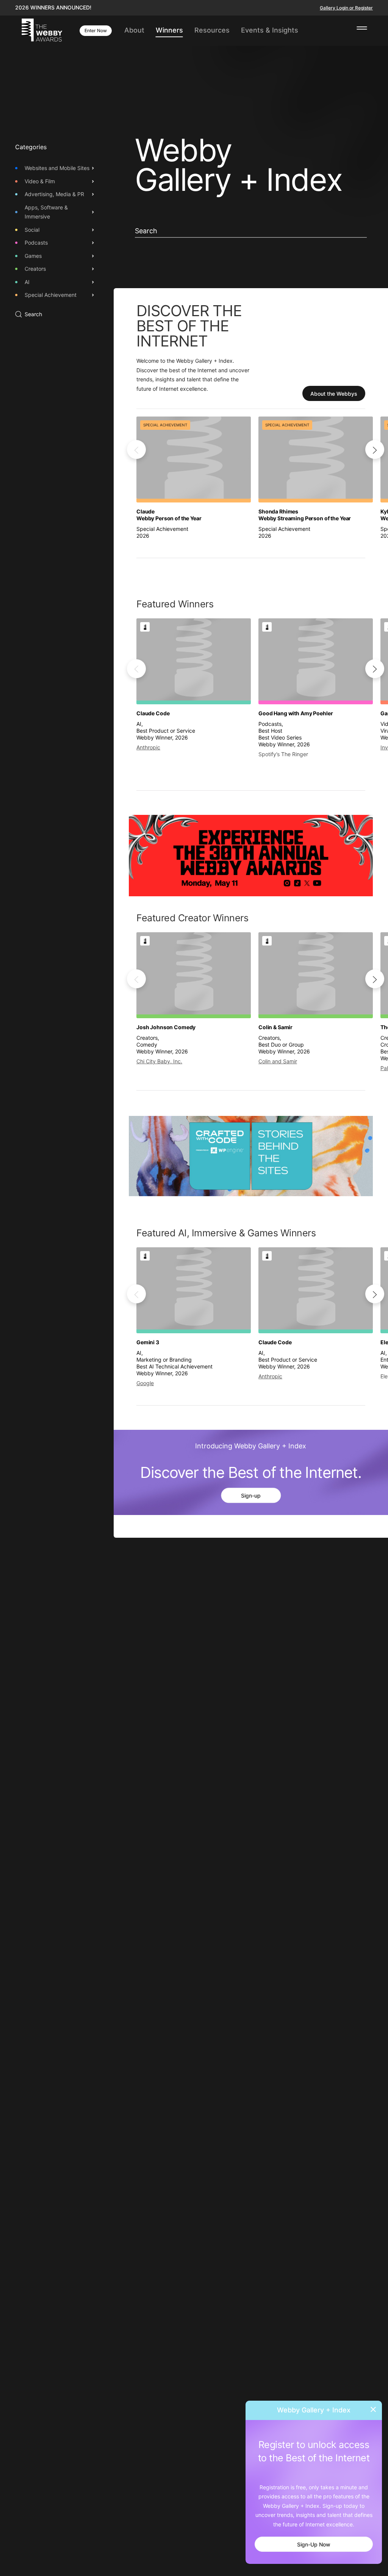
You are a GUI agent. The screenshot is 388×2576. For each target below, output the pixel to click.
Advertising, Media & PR (54, 194)
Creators (35, 269)
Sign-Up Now (314, 2544)
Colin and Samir (278, 1061)
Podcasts (36, 243)
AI (27, 282)
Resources (212, 30)
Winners (169, 30)
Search (33, 314)
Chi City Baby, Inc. (159, 1061)
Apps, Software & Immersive (46, 212)
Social (32, 230)
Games (33, 256)
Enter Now (96, 30)
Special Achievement (51, 295)
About (134, 30)
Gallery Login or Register (346, 8)
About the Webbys (334, 394)
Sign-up (251, 1496)
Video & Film (40, 181)
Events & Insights (270, 30)
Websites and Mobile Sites (57, 168)
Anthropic (148, 748)
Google (145, 1383)
